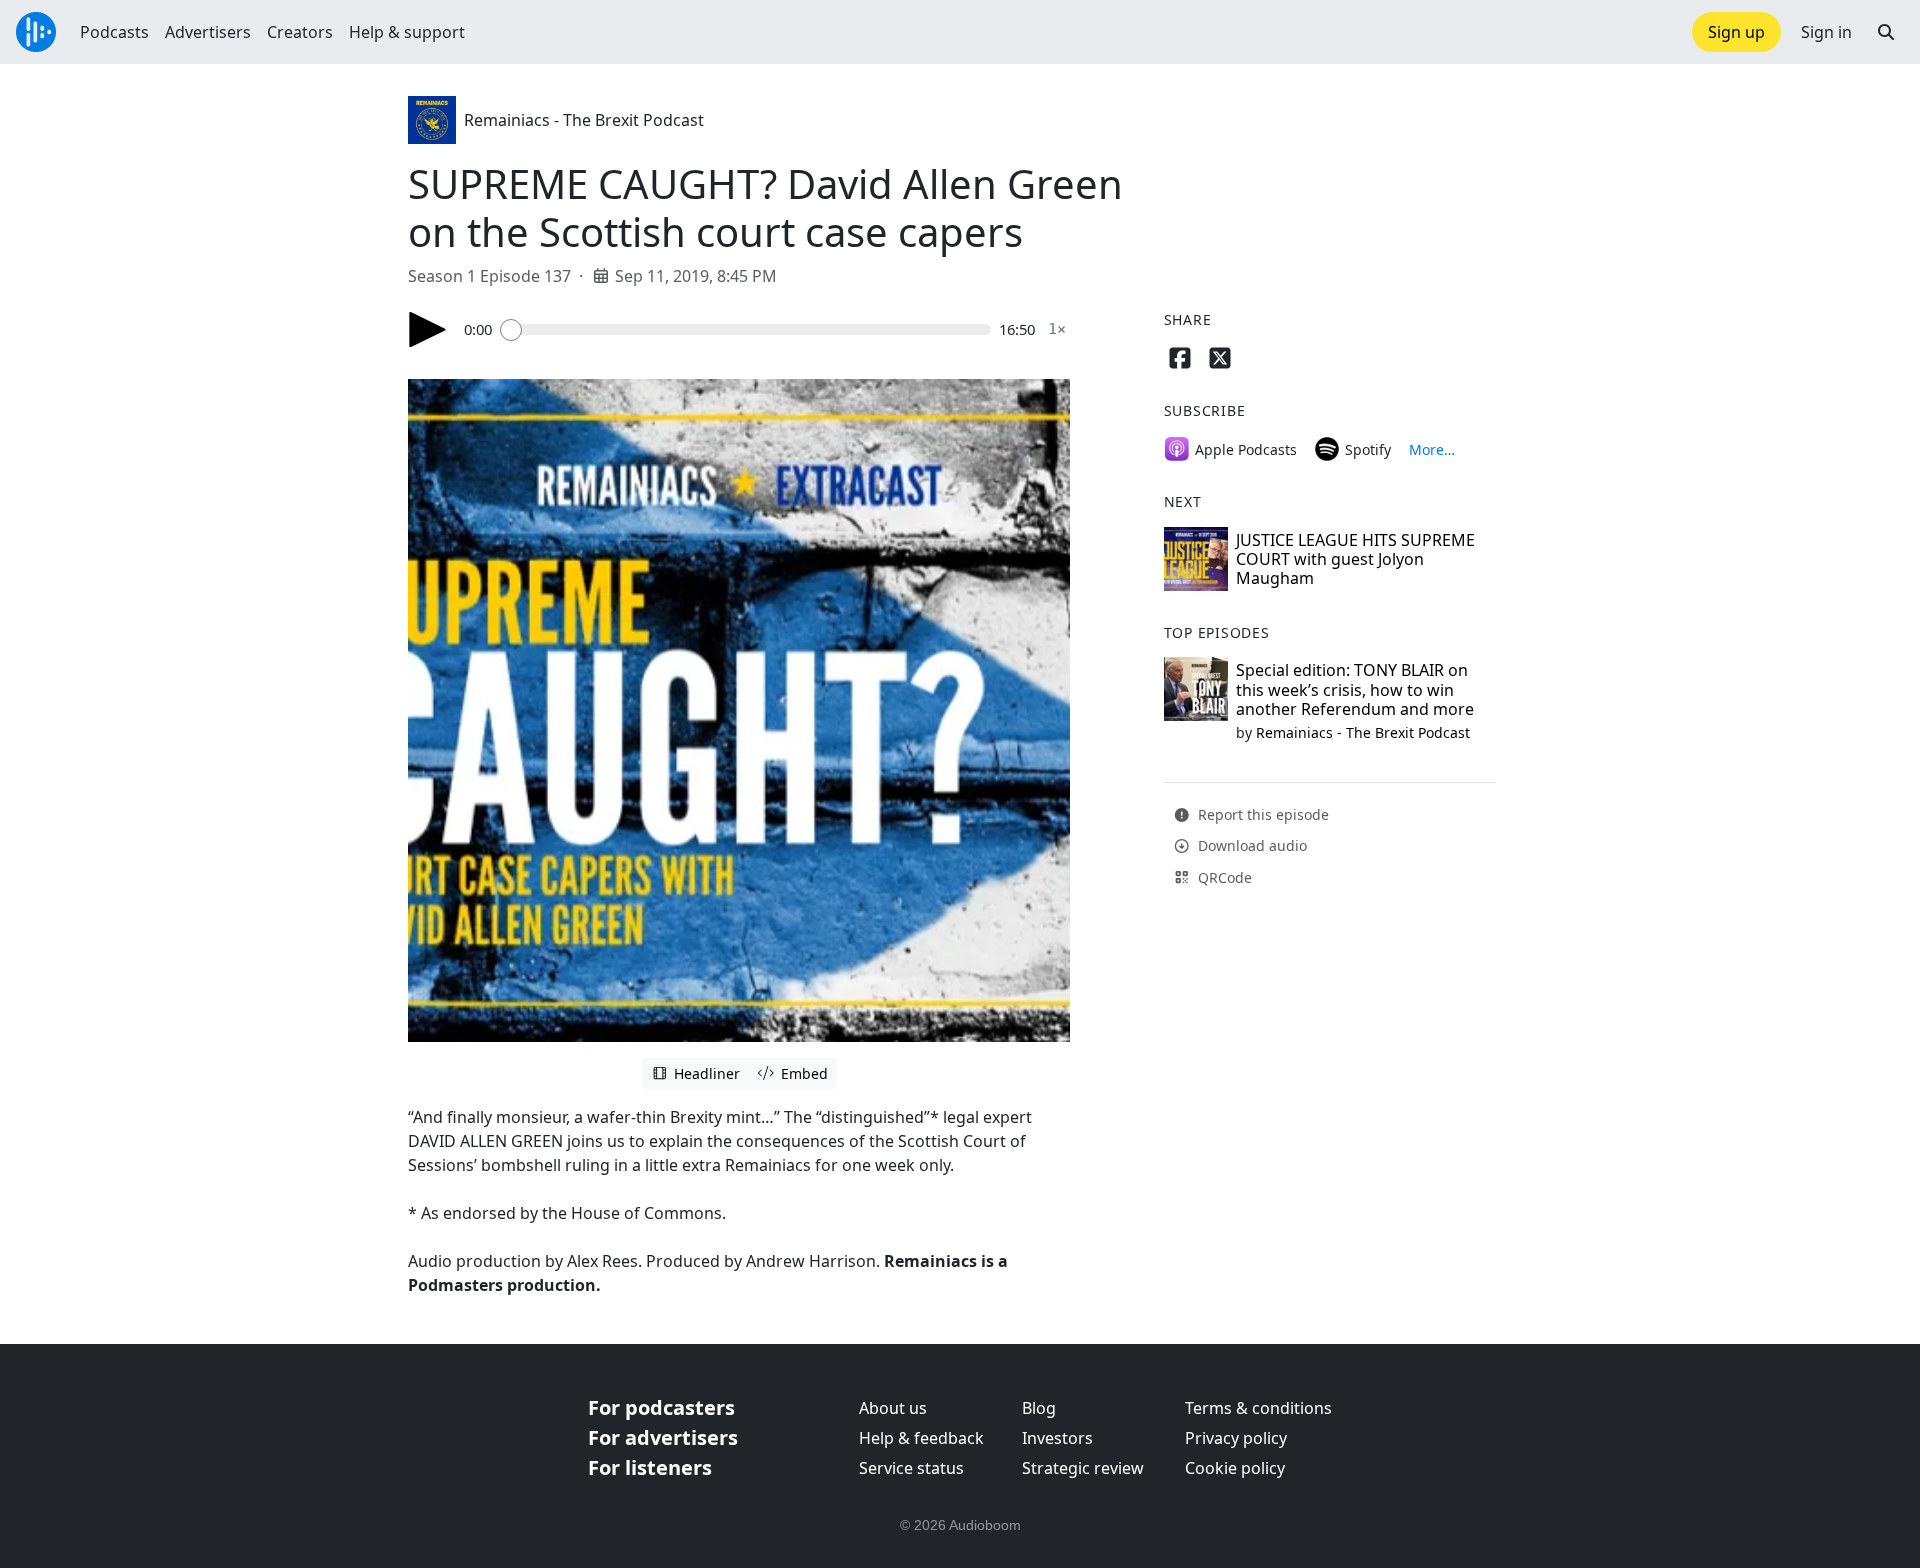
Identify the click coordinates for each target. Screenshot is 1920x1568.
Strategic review (1083, 1468)
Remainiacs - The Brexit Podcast (584, 120)
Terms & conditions (1258, 1408)
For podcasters (661, 1407)
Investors (1057, 1438)
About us (893, 1408)
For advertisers (663, 1437)
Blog (1039, 1408)
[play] (428, 329)
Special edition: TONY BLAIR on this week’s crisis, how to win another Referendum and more (1355, 689)
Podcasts (114, 32)
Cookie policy (1235, 1468)
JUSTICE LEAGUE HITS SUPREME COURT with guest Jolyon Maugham (1355, 559)
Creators (300, 32)
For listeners (650, 1467)
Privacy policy (1236, 1438)
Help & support (407, 32)
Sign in (1826, 32)
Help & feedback (921, 1438)
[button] (1886, 32)
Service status (911, 1468)
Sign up (1736, 32)
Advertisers (208, 32)
